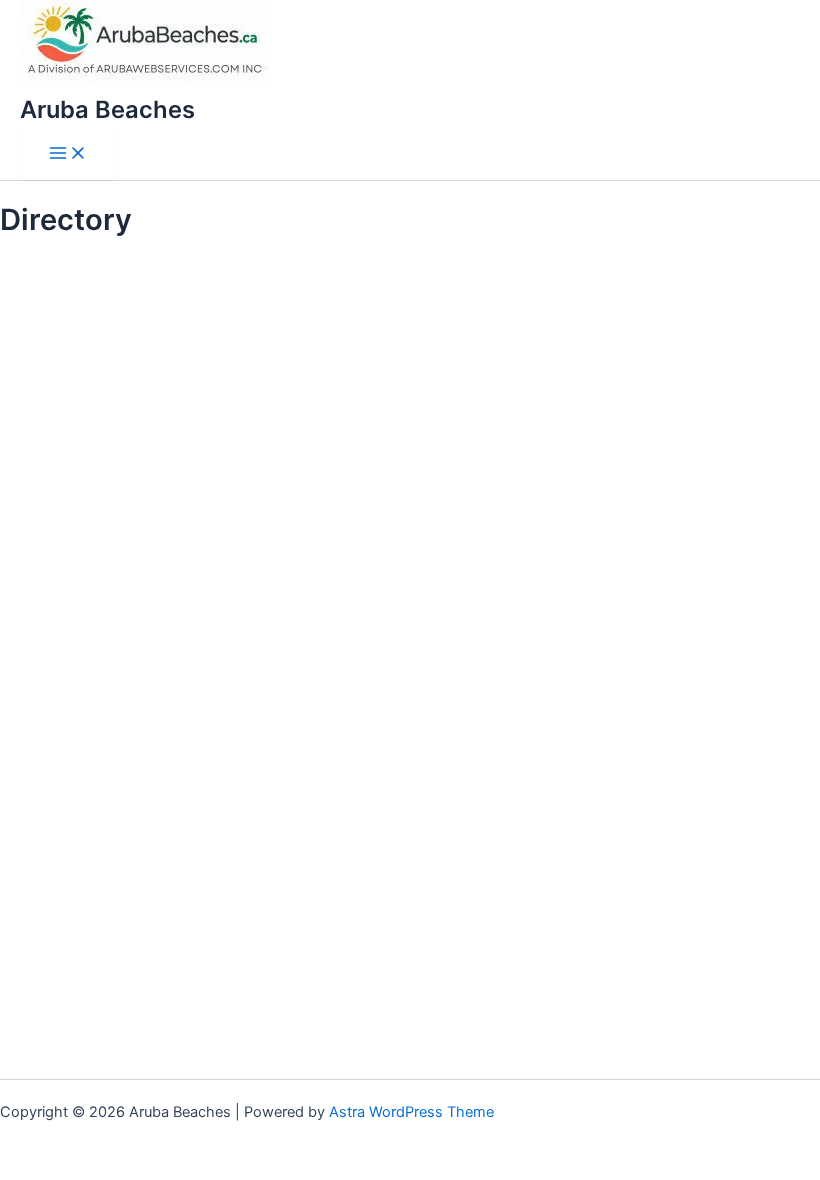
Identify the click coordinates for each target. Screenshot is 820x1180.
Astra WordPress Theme (411, 1112)
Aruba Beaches (107, 109)
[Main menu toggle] (68, 154)
